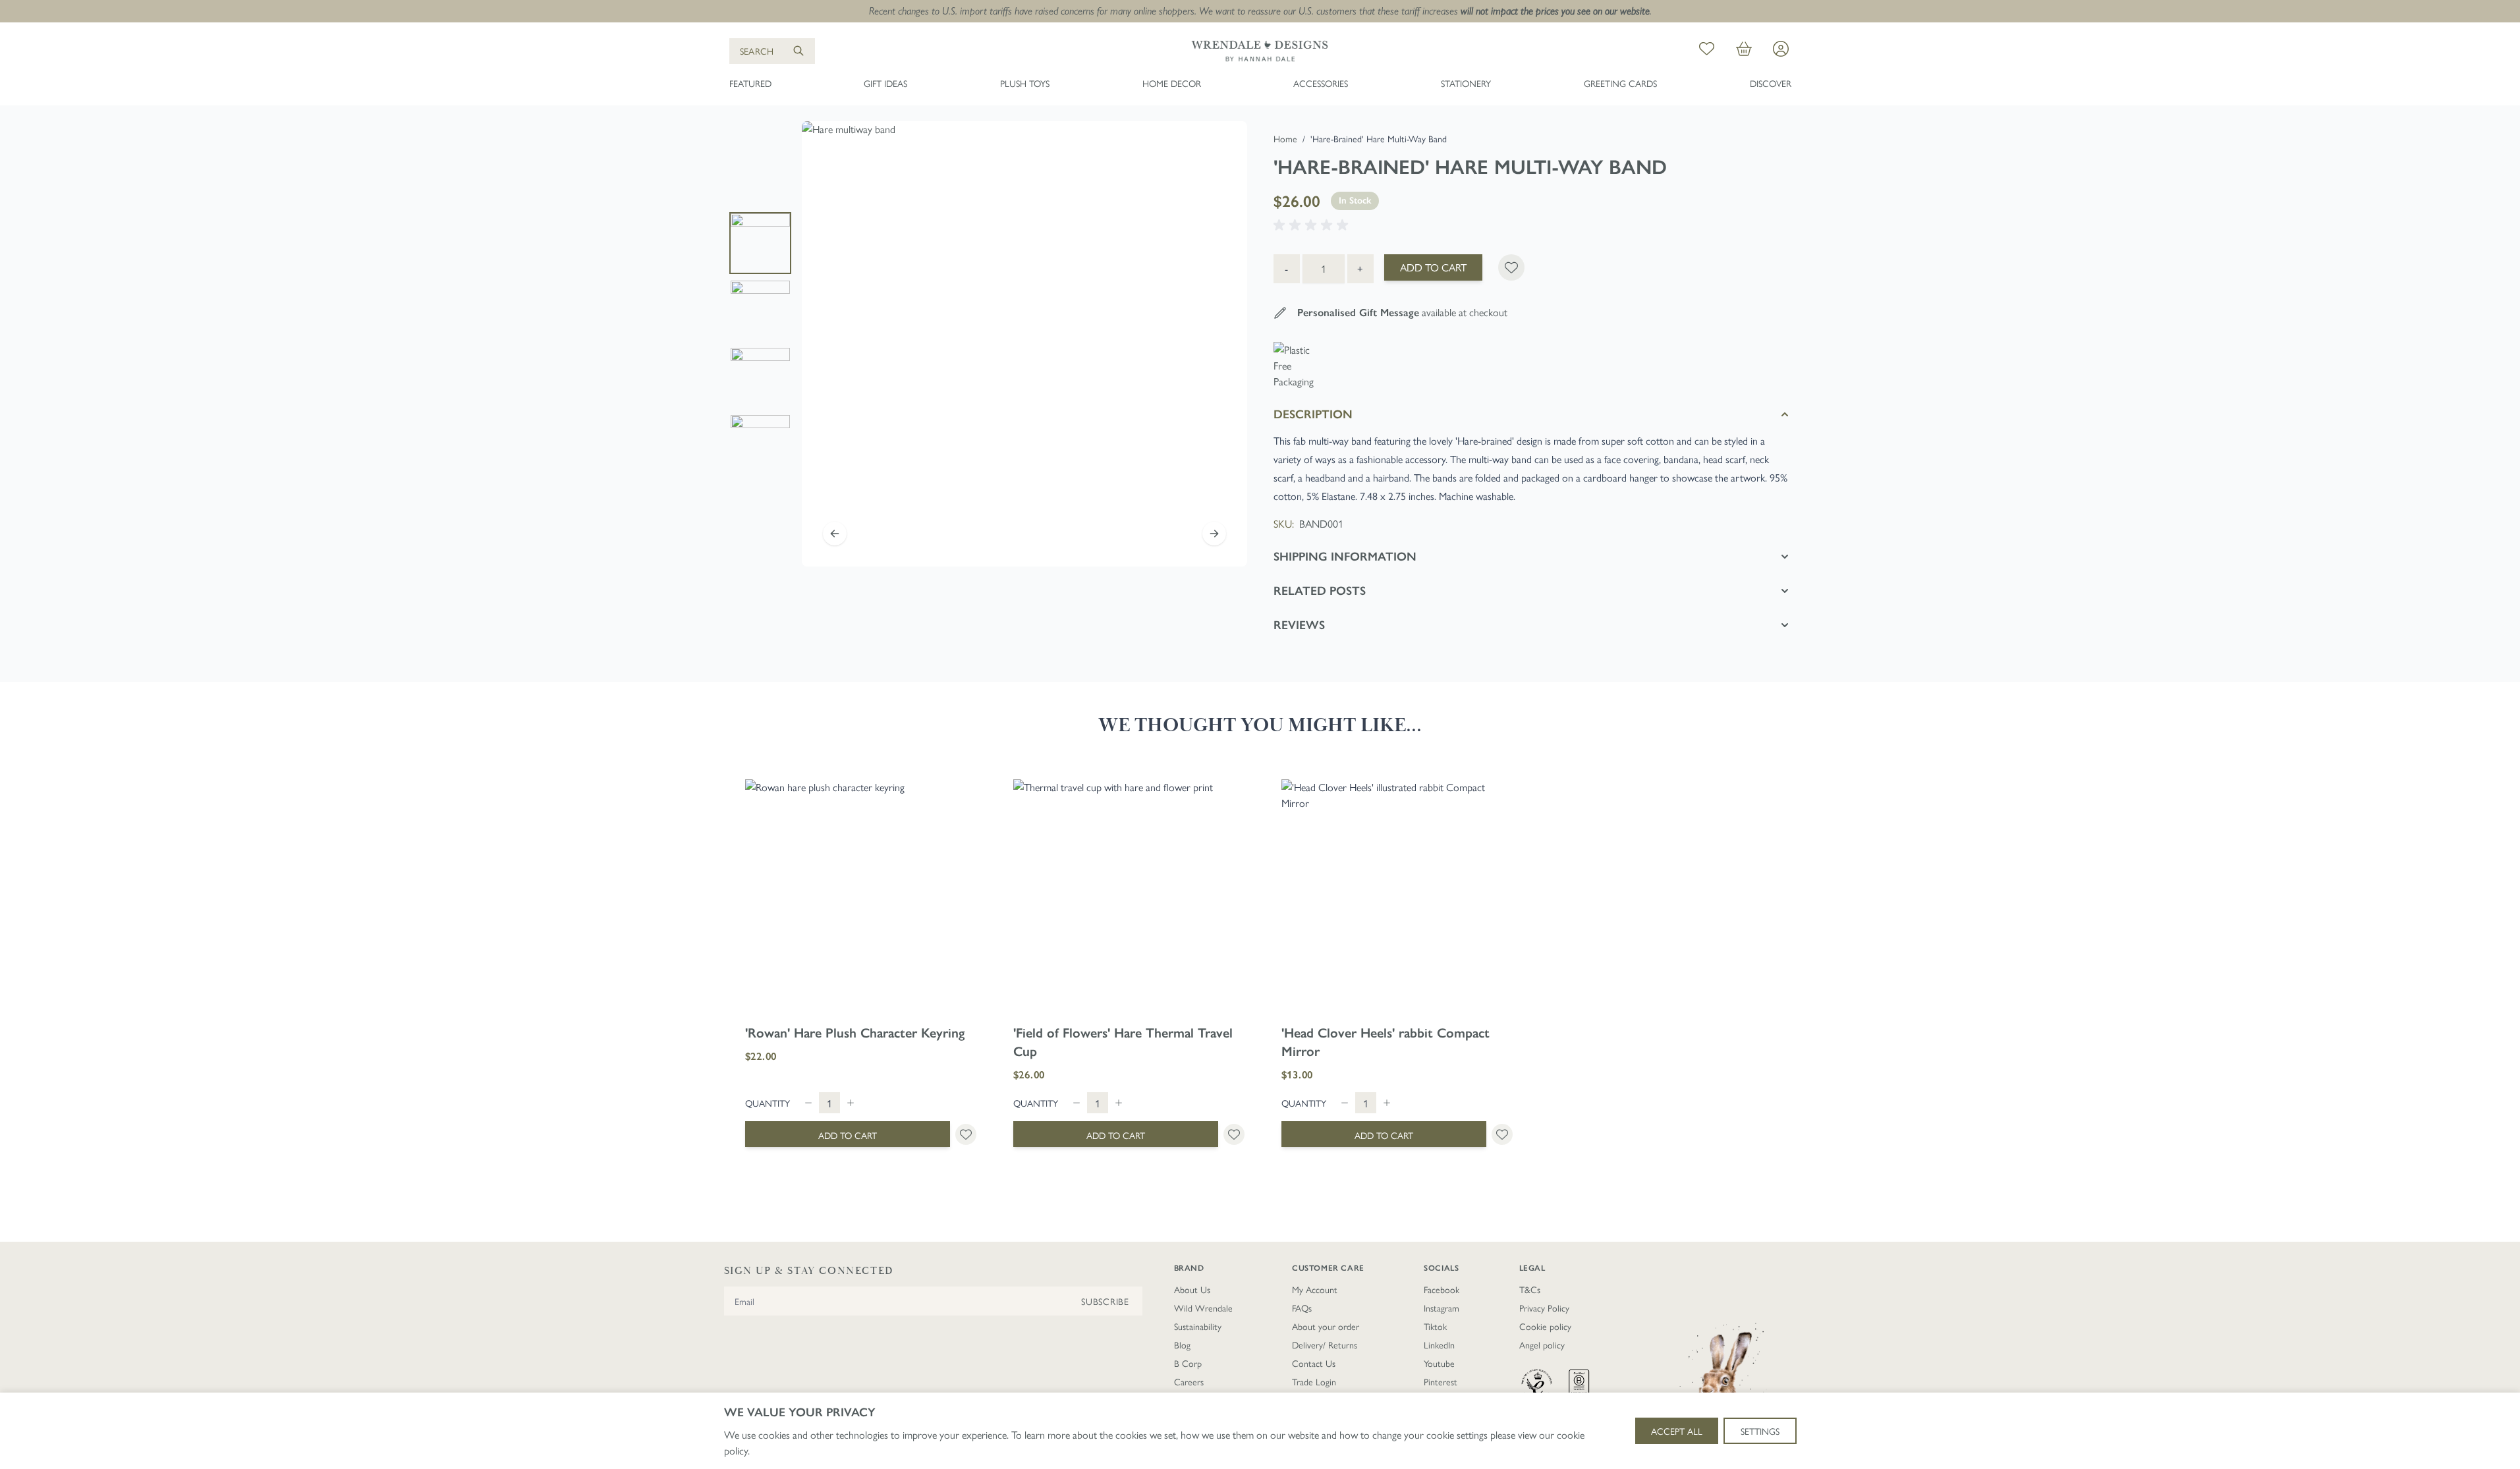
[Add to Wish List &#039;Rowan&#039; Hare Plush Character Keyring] (966, 1134)
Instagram (1442, 1308)
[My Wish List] (1707, 51)
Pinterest (1441, 1381)
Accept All (1677, 1431)
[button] (1313, 225)
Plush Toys (1025, 83)
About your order (1326, 1326)
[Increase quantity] (851, 1103)
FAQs (1302, 1308)
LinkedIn (1439, 1344)
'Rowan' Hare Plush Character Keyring (855, 1033)
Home (1285, 138)
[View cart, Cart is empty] (1744, 51)
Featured (750, 83)
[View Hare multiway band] (760, 243)
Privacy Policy (1544, 1308)
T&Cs (1530, 1289)
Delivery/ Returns (1325, 1344)
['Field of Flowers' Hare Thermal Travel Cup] (1129, 895)
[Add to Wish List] (1511, 267)
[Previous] (835, 534)
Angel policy (1542, 1344)
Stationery (1466, 83)
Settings (1760, 1431)
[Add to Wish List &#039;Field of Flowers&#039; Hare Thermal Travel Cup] (1234, 1134)
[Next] (1214, 534)
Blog (1182, 1344)
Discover (1771, 83)
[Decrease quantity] (808, 1103)
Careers (1189, 1381)
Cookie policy (1545, 1326)
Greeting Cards (1620, 83)
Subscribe (1105, 1301)
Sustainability (1198, 1326)
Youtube (1439, 1363)
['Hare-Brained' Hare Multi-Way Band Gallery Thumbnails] (760, 344)
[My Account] (1781, 49)
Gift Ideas (885, 83)
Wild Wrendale (1203, 1308)
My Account (1315, 1289)
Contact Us (1314, 1363)
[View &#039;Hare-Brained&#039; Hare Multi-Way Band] (760, 310)
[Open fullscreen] (1024, 344)
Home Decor (1172, 83)
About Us (1192, 1289)
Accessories (1321, 83)
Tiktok (1435, 1326)
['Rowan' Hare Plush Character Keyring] (861, 895)
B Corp (1188, 1363)
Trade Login (1314, 1381)
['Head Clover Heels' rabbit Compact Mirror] (1397, 895)
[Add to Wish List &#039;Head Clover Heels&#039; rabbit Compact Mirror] (1502, 1134)
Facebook (1442, 1289)
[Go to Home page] (1260, 51)
